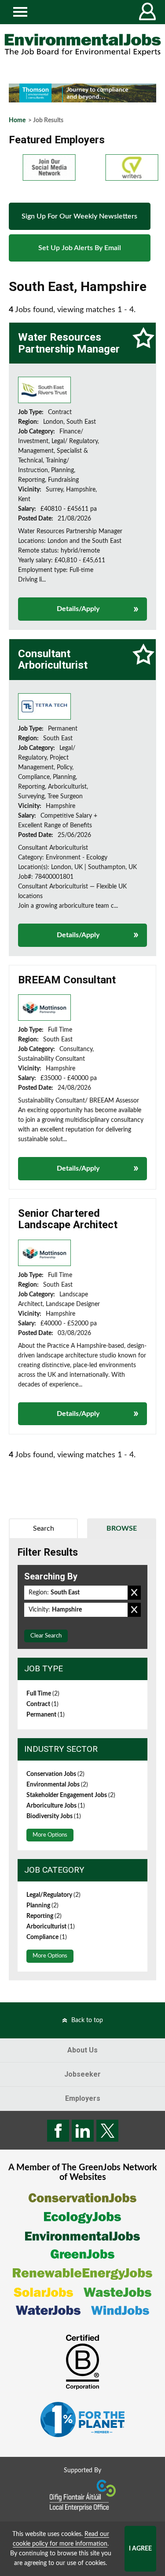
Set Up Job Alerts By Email (80, 248)
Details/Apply (78, 609)
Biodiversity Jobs (54, 1816)
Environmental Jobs (57, 1785)
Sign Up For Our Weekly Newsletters (79, 216)
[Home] (82, 45)
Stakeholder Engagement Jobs (71, 1795)
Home (17, 120)
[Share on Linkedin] (83, 2131)
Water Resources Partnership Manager (69, 343)
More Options (50, 1835)
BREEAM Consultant (67, 980)
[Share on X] (107, 2131)
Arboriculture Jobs (56, 1806)
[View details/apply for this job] (44, 390)
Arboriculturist (51, 1927)
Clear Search (46, 1636)
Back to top (87, 2020)
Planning (42, 1906)
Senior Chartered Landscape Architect (68, 1219)
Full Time (43, 1694)
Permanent (46, 1715)
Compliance (47, 1937)
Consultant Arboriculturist (53, 659)
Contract (42, 1704)
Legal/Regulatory (53, 1895)
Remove (134, 1593)
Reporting (44, 1916)
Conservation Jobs (55, 1774)
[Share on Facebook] (58, 2131)
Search (44, 1528)
